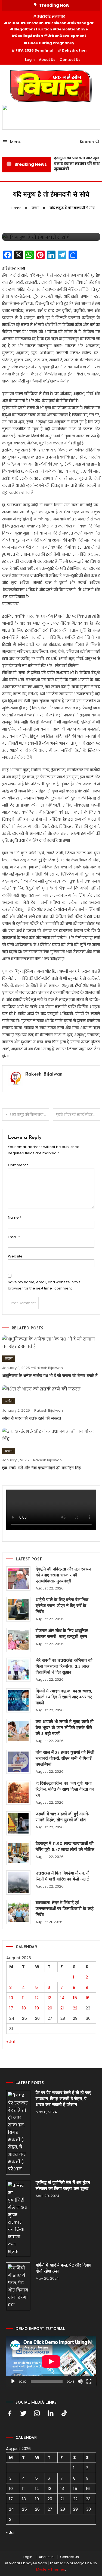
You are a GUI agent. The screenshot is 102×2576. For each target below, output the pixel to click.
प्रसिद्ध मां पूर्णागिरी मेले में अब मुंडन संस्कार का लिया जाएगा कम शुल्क (63, 2186)
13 (50, 1998)
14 (62, 1998)
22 (75, 2008)
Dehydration (74, 50)
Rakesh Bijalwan (44, 1074)
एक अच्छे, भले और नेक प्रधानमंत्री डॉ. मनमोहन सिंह (41, 1468)
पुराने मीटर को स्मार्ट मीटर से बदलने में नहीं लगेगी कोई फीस (78, 1115)
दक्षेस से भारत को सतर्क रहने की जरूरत (32, 1419)
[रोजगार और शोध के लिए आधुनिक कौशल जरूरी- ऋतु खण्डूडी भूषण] (18, 1640)
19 (37, 2008)
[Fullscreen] (89, 2381)
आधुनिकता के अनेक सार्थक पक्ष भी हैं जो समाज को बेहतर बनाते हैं (50, 1376)
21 (62, 2008)
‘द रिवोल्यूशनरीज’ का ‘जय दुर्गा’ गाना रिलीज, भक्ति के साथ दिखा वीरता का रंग (65, 1790)
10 (11, 1998)
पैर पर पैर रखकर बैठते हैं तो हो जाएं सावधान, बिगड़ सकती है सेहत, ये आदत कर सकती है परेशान (63, 2099)
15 (75, 1998)
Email (14, 1237)
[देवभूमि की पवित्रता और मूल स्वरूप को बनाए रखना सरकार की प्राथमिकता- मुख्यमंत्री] (18, 1578)
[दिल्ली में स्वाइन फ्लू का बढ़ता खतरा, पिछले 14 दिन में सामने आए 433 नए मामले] (18, 1700)
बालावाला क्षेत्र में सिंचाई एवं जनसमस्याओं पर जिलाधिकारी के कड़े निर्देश (65, 1909)
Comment (18, 1165)
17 (11, 2008)
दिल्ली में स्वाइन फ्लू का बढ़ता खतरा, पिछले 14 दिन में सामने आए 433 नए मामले (64, 1697)
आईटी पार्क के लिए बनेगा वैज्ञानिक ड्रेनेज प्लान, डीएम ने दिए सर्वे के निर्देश (62, 1606)
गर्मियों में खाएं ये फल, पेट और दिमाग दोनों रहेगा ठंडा (63, 2268)
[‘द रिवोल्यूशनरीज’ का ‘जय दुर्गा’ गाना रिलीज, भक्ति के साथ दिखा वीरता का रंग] (18, 1793)
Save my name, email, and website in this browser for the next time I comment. (44, 1285)
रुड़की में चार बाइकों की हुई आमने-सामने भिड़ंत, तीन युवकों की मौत (62, 1817)
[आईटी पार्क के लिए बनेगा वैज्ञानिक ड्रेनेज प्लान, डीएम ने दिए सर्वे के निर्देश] (18, 1609)
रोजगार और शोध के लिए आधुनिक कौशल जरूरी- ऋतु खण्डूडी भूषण (62, 1634)
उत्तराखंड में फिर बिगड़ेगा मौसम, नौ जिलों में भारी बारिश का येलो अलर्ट (63, 1876)
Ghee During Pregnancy (51, 43)
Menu (16, 142)
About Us (47, 60)
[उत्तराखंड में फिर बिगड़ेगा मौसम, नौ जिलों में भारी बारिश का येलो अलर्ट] (18, 1883)
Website (15, 1256)
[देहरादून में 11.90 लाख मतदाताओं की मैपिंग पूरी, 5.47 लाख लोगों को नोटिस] (18, 1853)
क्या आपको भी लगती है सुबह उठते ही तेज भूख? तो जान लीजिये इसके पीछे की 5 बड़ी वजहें (65, 1728)
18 (24, 2008)
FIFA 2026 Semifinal (34, 50)
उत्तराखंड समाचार (51, 16)
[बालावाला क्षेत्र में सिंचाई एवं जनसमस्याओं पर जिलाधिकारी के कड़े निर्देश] (18, 1912)
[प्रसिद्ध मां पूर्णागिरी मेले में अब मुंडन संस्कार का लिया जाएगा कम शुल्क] (18, 2218)
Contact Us (70, 60)
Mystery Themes (51, 2569)
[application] (51, 2361)
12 (37, 1998)
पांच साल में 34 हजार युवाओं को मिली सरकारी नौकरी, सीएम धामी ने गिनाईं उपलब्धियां (65, 1759)
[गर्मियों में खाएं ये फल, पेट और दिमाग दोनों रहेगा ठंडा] (18, 2286)
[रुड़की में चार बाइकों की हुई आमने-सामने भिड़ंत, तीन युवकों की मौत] (18, 1823)
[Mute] (80, 2381)
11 (23, 1998)
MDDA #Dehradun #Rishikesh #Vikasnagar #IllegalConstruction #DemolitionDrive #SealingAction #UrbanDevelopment (51, 29)
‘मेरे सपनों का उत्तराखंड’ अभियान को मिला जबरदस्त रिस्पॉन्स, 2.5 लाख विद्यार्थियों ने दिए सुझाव (64, 1667)
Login (30, 60)
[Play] (13, 2381)
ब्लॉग (9, 1359)
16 (88, 1998)
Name (15, 1217)
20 (50, 2008)
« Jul (10, 2042)
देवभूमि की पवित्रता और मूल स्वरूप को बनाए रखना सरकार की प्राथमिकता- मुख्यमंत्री (63, 1575)
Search (87, 142)
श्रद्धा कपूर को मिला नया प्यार (30, 1115)
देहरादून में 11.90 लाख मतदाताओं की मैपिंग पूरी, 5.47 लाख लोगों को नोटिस (65, 1847)
